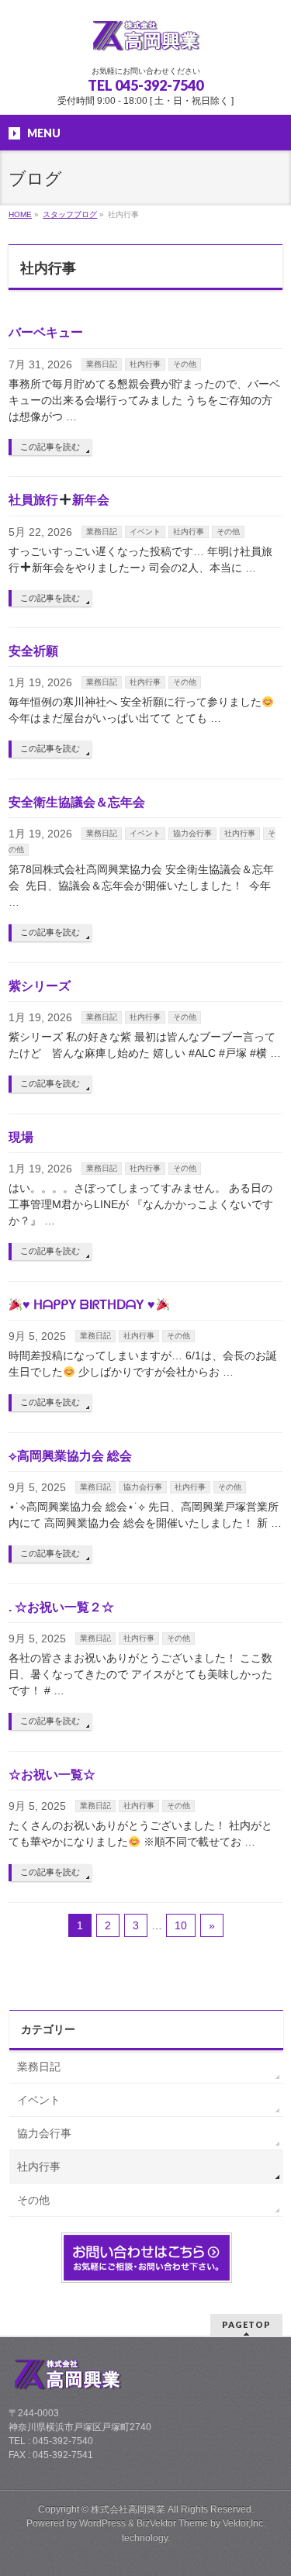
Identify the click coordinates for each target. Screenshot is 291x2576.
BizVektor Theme (172, 2523)
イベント (145, 532)
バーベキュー (46, 332)
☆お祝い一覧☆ (52, 1775)
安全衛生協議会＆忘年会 (77, 802)
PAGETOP (246, 2324)
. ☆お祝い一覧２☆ (61, 1607)
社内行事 (145, 364)
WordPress (102, 2523)
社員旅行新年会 (59, 500)
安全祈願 (33, 651)
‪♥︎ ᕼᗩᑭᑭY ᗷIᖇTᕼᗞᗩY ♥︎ (89, 1305)
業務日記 (102, 364)
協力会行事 (192, 833)
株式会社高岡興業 (128, 2509)
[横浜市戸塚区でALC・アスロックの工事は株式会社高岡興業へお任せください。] (146, 40)
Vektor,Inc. (244, 2523)
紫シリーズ (40, 986)
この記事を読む (50, 447)
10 (181, 1925)
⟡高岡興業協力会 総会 (70, 1456)
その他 (185, 364)
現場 (21, 1137)
